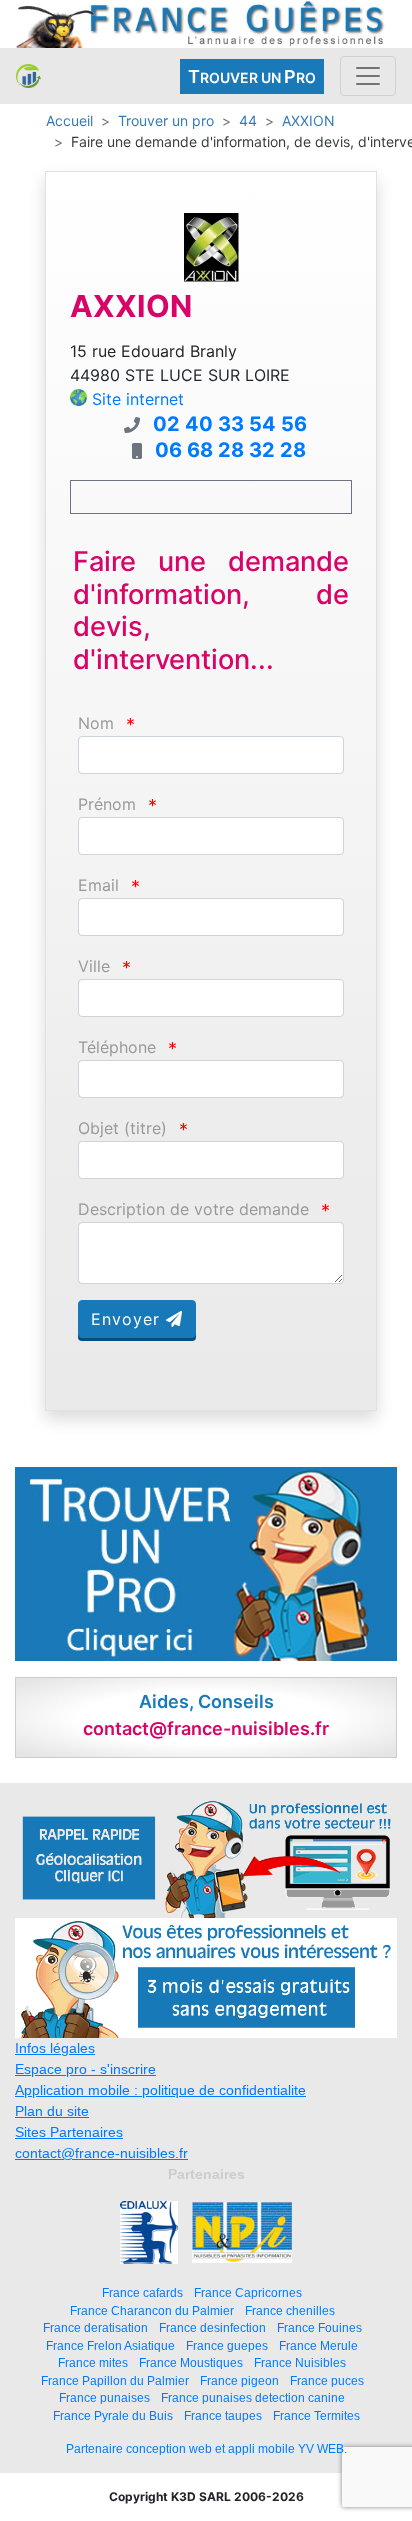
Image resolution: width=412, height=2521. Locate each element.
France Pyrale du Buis (113, 2415)
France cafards (142, 2292)
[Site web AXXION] (211, 246)
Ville (94, 966)
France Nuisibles (300, 2362)
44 (248, 120)
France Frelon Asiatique (110, 2345)
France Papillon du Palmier (115, 2380)
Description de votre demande (193, 1209)
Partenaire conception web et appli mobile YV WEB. (206, 2449)
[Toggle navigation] (368, 76)
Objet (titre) (122, 1128)
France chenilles (290, 2310)
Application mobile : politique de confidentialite (160, 2090)
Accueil (69, 120)
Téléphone (117, 1047)
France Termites (316, 2415)
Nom (96, 723)
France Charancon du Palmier (152, 2310)
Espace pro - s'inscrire (85, 2069)
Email (98, 885)
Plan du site (52, 2111)
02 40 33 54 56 (230, 424)
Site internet (138, 399)
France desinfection (212, 2327)
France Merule (318, 2345)
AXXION (308, 120)
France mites (93, 2362)
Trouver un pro (166, 120)
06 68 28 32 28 (230, 450)
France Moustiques (191, 2362)
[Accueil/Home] (28, 76)
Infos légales (55, 2048)
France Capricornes (248, 2292)
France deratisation (95, 2327)
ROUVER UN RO (252, 76)
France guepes (227, 2345)
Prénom (107, 804)
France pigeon (239, 2380)
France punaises (104, 2397)
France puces (327, 2380)
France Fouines (319, 2327)
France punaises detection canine (253, 2397)
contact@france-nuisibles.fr (101, 2153)
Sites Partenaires (69, 2132)
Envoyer (128, 1319)
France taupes (223, 2415)
